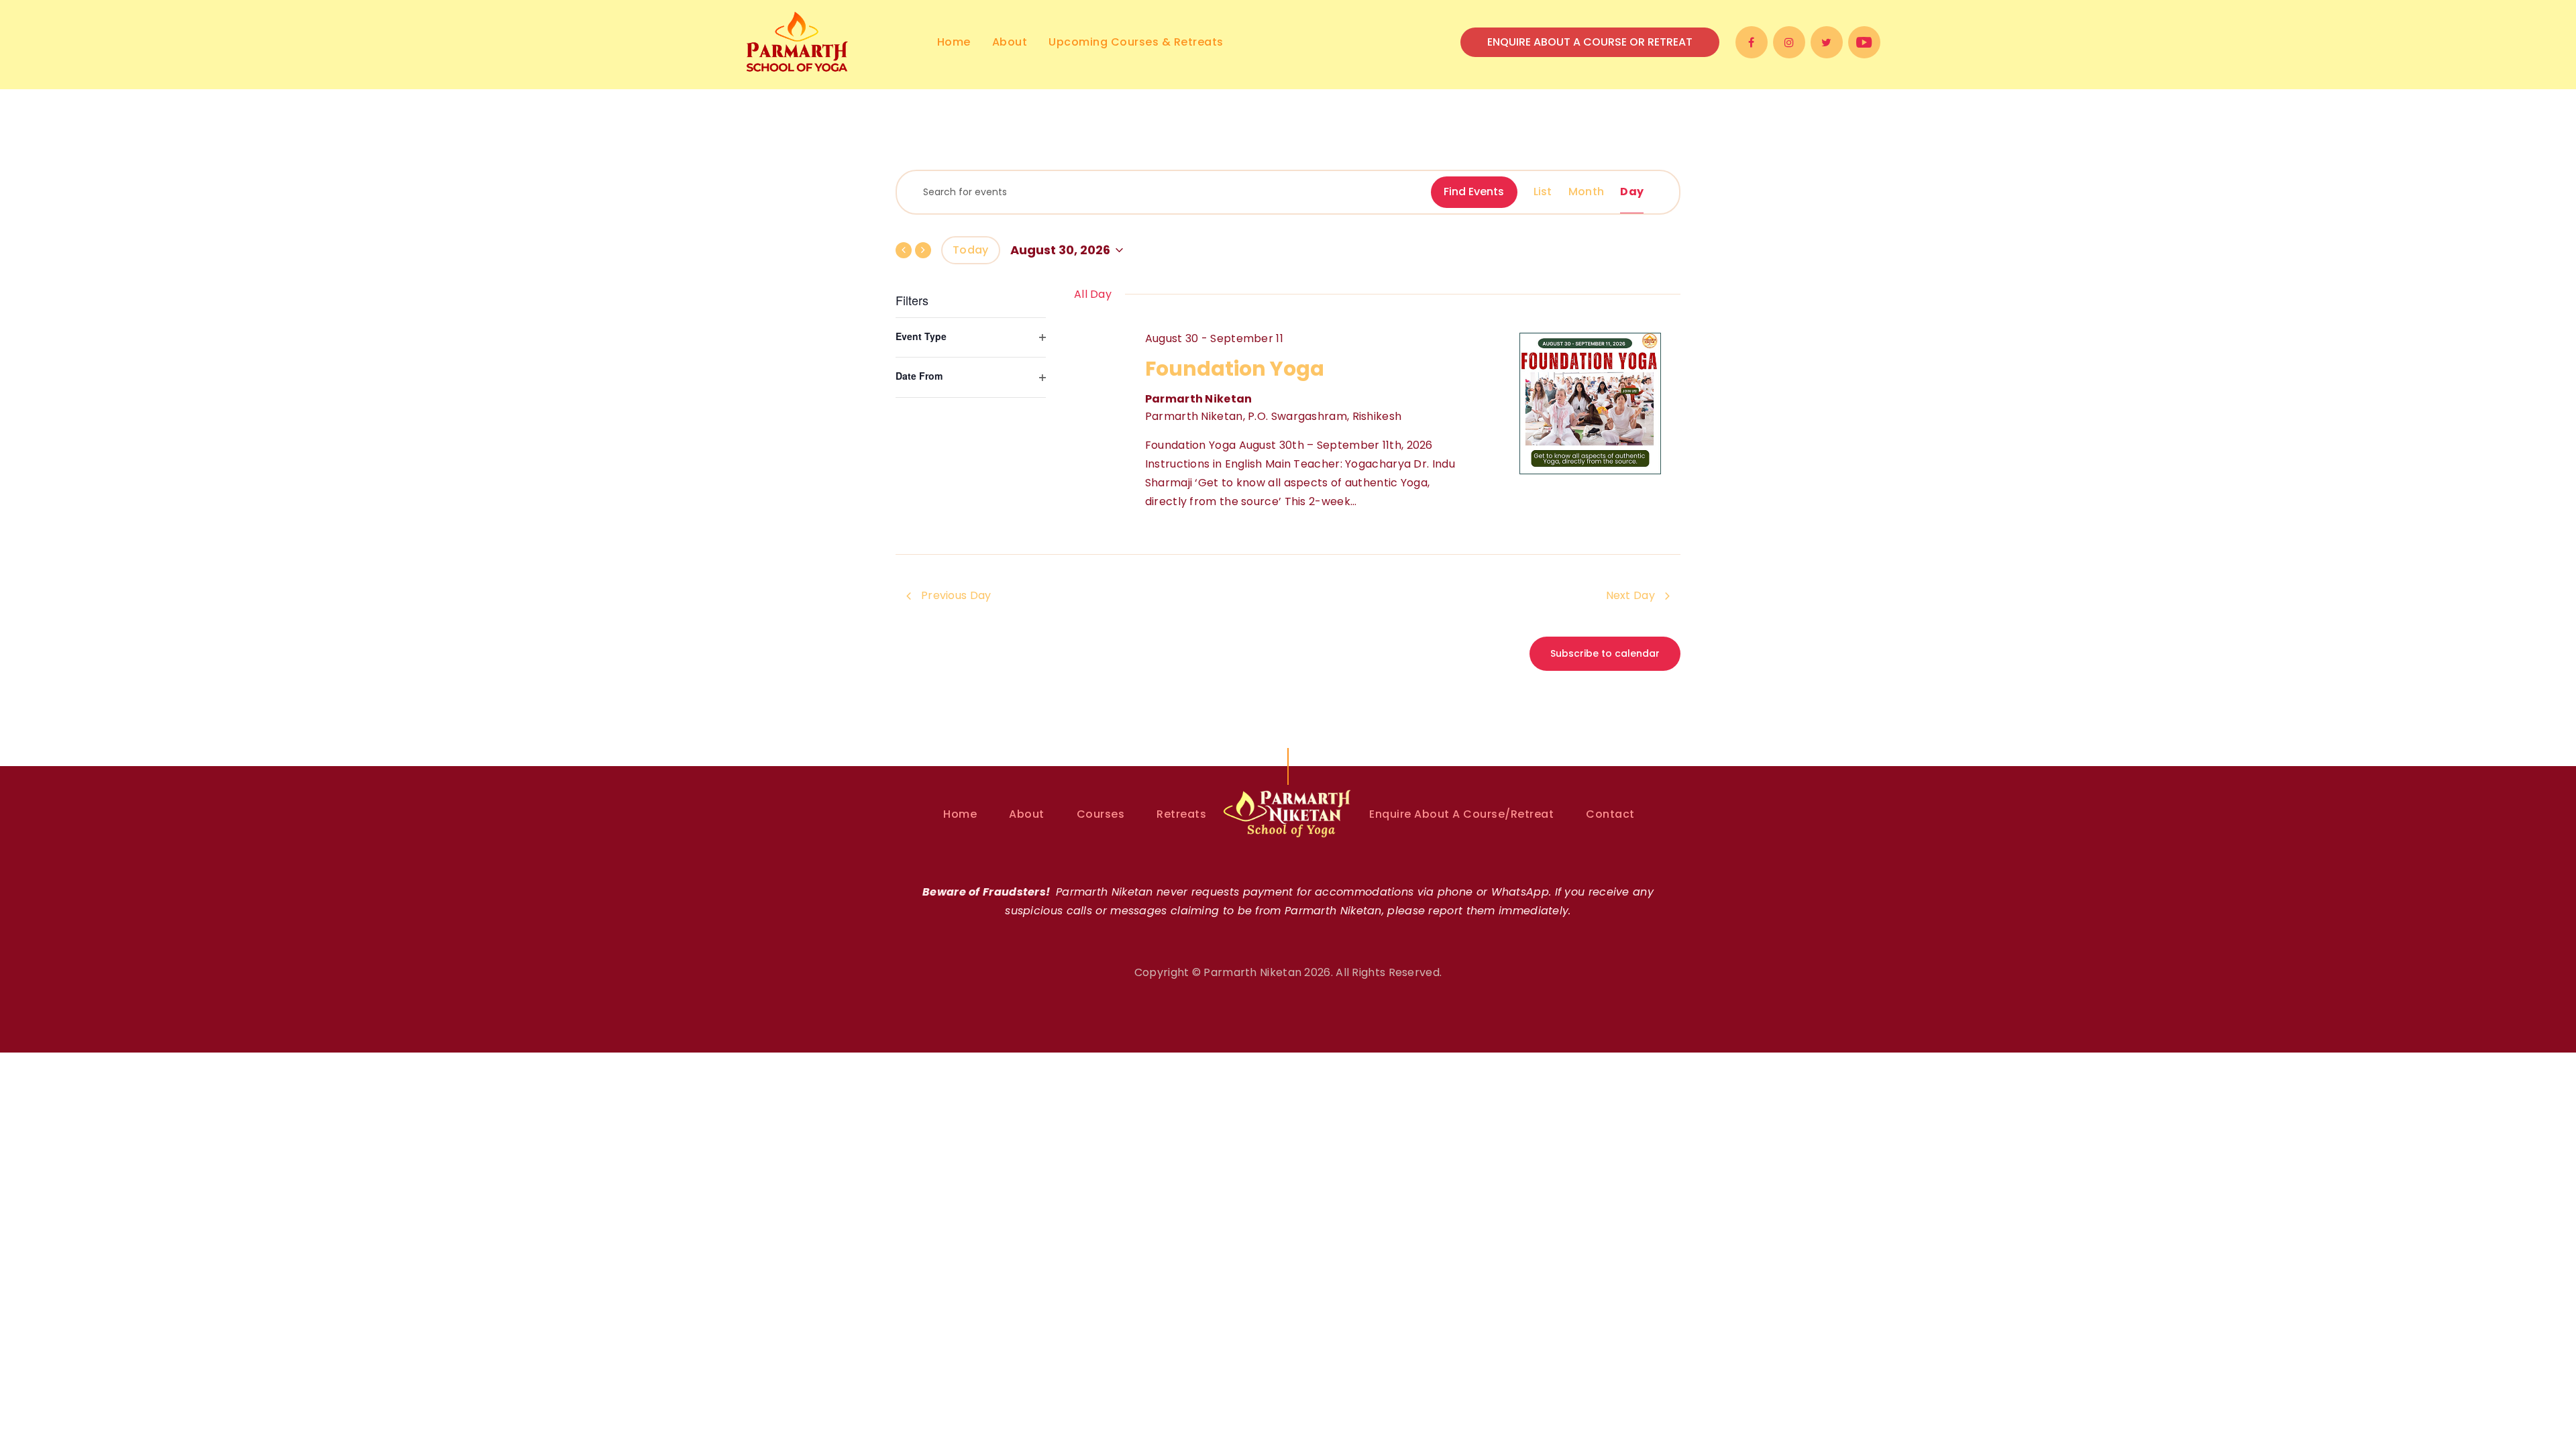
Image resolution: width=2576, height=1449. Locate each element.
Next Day (1630, 595)
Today (971, 250)
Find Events (1474, 192)
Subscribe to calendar (1605, 653)
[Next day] (923, 250)
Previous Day (956, 595)
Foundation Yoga (1235, 369)
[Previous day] (904, 250)
